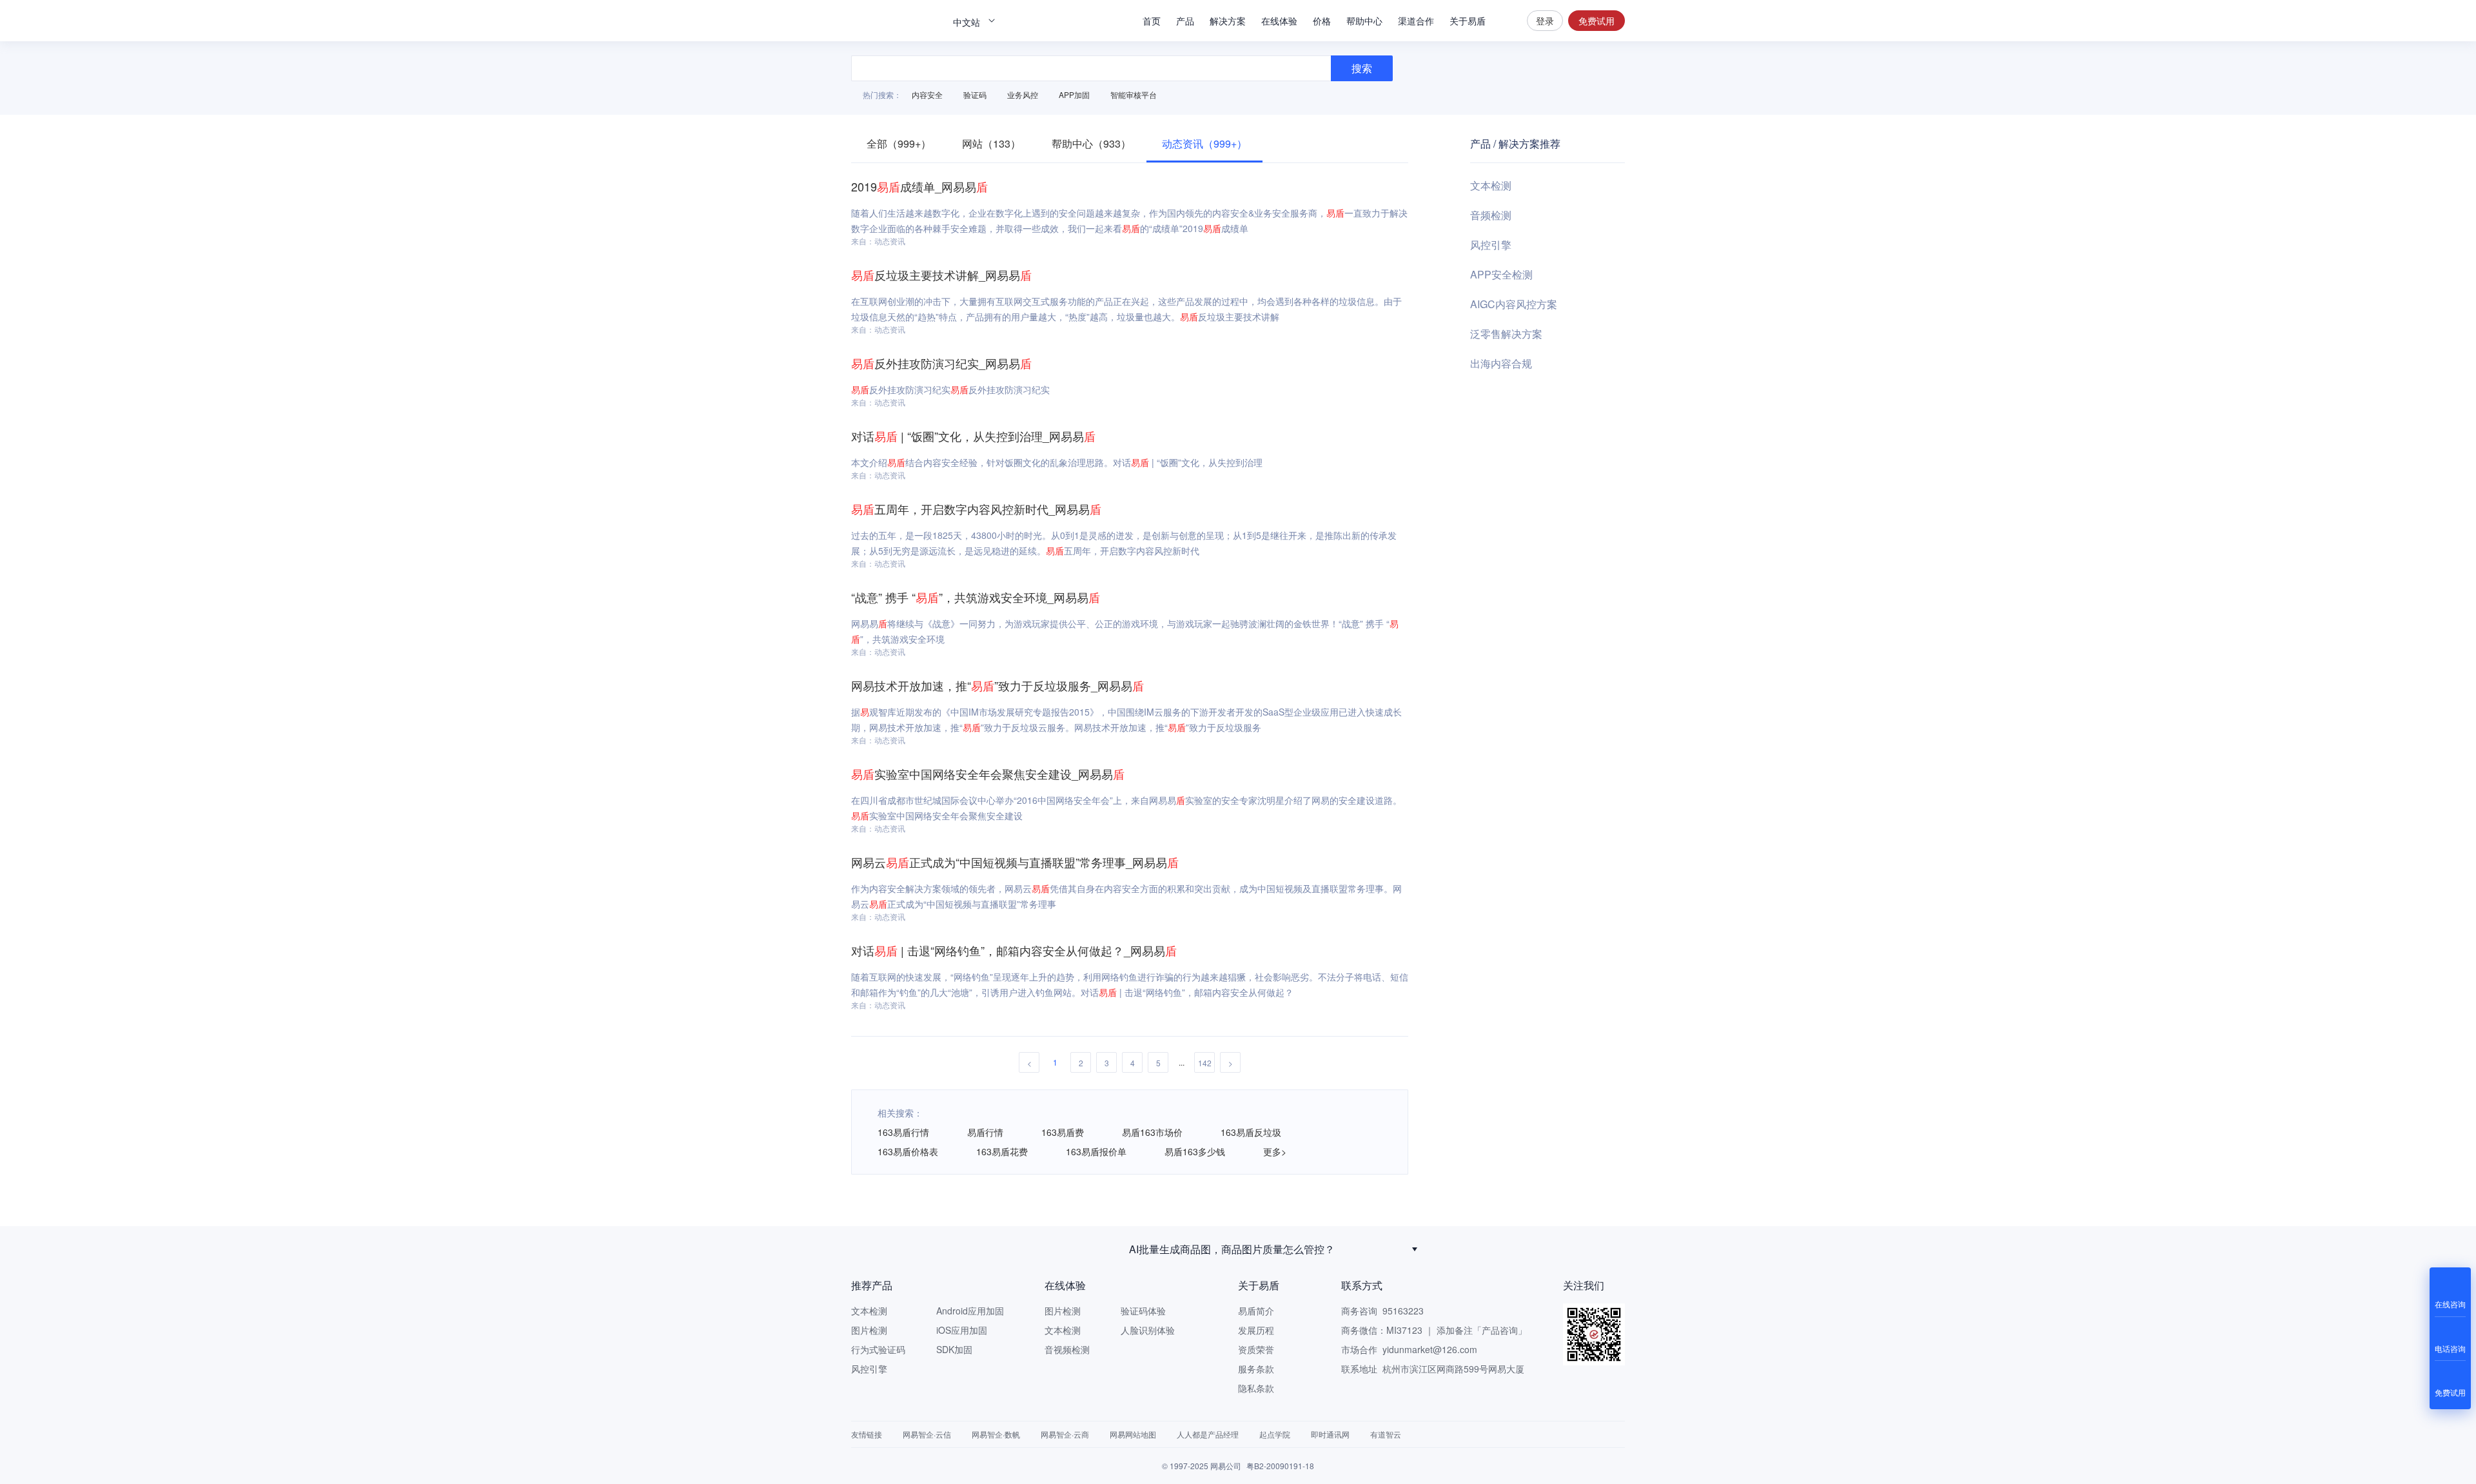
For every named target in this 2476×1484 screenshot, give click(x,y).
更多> (1275, 1151)
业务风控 (1023, 94)
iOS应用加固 (962, 1330)
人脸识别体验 (1148, 1330)
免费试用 (1597, 21)
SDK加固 (954, 1349)
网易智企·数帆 (996, 1434)
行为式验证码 (878, 1349)
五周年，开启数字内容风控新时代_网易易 (976, 509)
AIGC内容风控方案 (1514, 304)
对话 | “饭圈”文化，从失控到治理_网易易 (973, 436)
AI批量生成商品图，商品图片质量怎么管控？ (1232, 1249)
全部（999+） (899, 143)
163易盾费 (1063, 1132)
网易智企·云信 (927, 1434)
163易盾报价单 (1096, 1151)
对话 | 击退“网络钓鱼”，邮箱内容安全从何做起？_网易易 (1014, 950)
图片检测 (869, 1330)
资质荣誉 (1256, 1349)
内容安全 (927, 94)
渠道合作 (1416, 21)
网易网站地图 (1133, 1434)
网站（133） (991, 143)
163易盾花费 (1002, 1151)
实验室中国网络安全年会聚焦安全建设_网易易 (988, 774)
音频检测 (1491, 215)
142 (1205, 1063)
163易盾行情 (903, 1132)
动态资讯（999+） (1204, 143)
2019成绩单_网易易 (919, 186)
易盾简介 (1256, 1311)
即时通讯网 (1330, 1434)
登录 (1545, 21)
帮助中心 (1364, 21)
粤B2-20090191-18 (1280, 1466)
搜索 (1506, 21)
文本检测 (1491, 185)
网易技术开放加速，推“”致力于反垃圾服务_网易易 (997, 685)
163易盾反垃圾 (1251, 1132)
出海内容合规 (1501, 363)
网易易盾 (896, 21)
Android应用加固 (970, 1311)
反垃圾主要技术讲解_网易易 (941, 275)
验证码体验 (1143, 1311)
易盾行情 (985, 1132)
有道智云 (1386, 1434)
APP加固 (1074, 94)
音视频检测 (1067, 1349)
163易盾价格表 (908, 1151)
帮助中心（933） (1091, 143)
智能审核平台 (1134, 94)
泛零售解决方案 (1506, 334)
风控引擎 (1491, 245)
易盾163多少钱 (1195, 1151)
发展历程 (1256, 1330)
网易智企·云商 (1065, 1434)
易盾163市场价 (1152, 1132)
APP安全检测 (1501, 274)
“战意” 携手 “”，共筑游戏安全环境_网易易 (976, 597)
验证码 (975, 94)
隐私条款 (1256, 1388)
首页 (1152, 21)
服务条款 (1256, 1369)
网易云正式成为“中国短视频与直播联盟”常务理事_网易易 (1015, 862)
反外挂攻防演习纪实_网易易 (941, 363)
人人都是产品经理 (1208, 1434)
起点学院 (1275, 1434)
